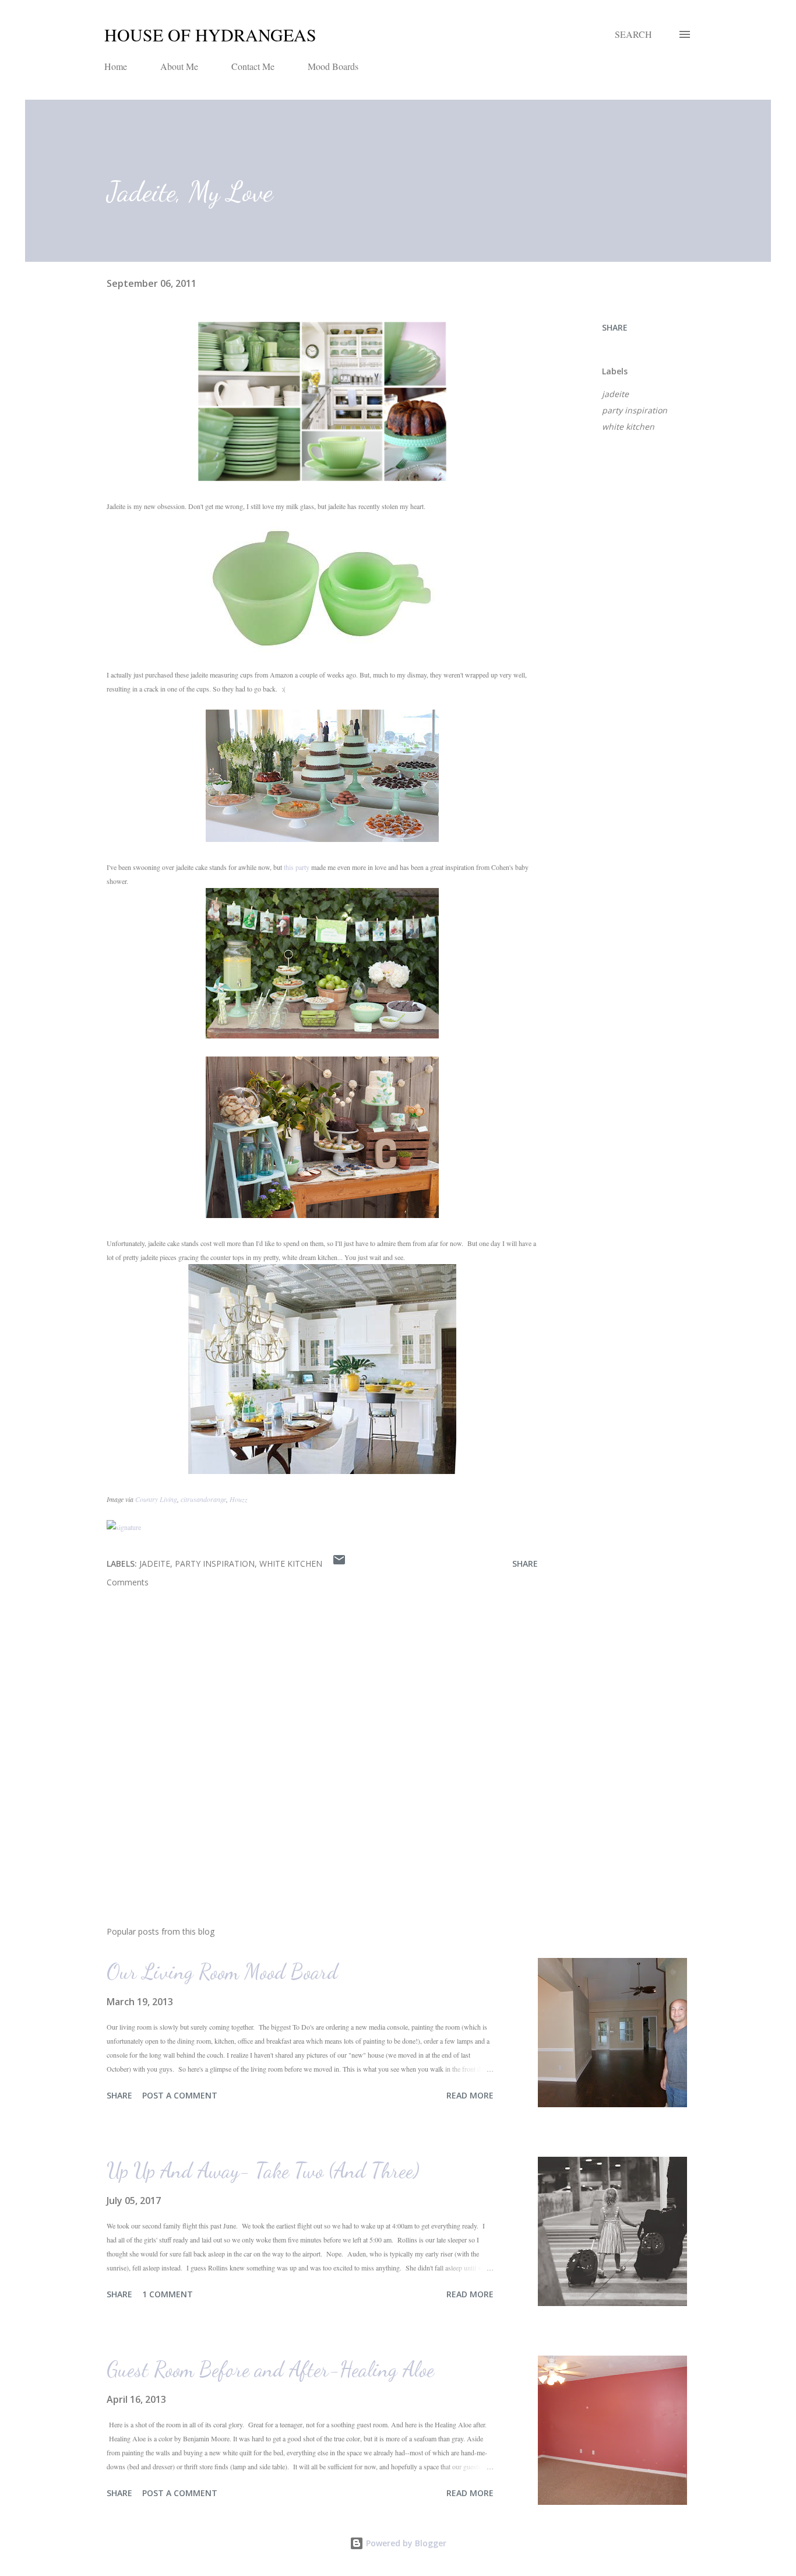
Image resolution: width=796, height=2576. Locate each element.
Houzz (239, 1499)
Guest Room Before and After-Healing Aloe (270, 2369)
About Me (179, 66)
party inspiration (635, 410)
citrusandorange (203, 1499)
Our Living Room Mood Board (222, 1972)
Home (116, 66)
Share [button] (615, 327)
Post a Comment (180, 2095)
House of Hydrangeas (210, 34)
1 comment (168, 2294)
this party (297, 867)
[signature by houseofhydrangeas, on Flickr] (124, 1527)
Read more (470, 2095)
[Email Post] (339, 1564)
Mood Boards (333, 66)
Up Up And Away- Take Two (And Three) (263, 2170)
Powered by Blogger (405, 2543)
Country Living (156, 1499)
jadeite (615, 394)
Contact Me (253, 66)
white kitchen (628, 427)
